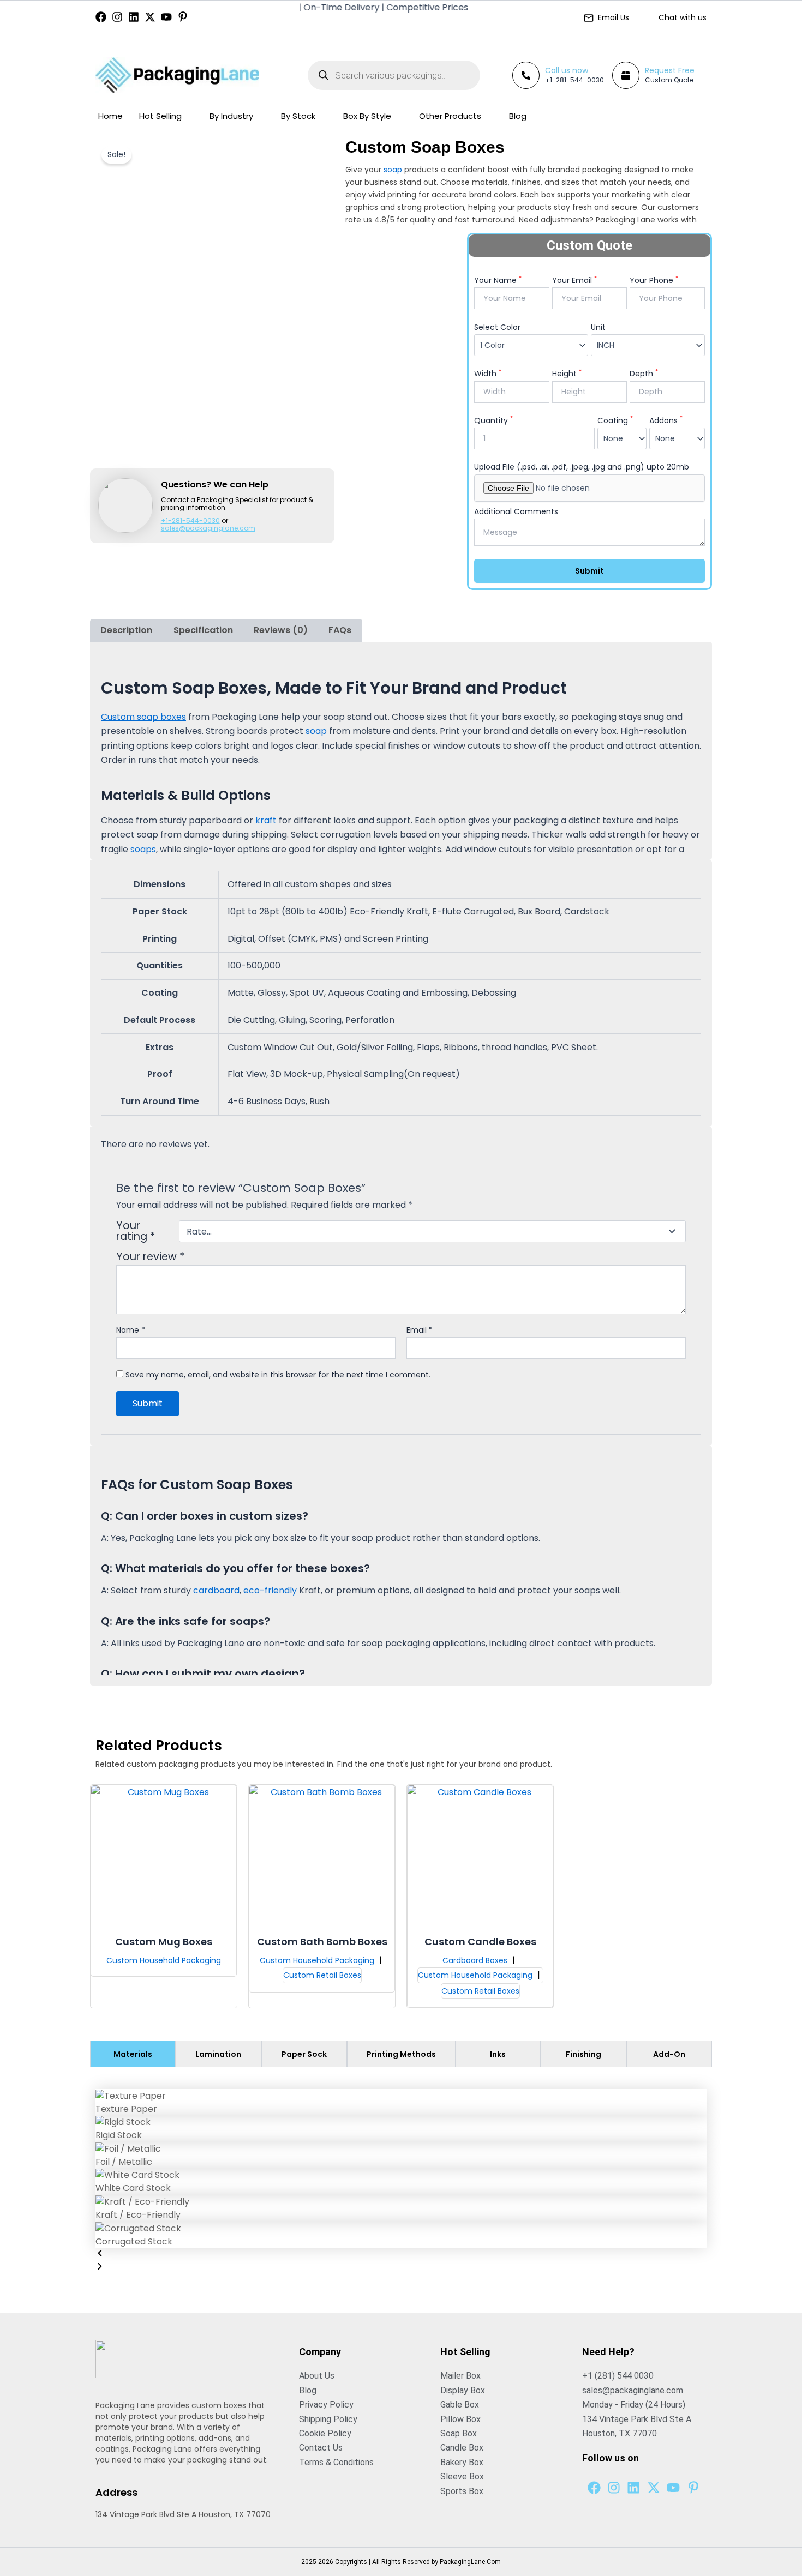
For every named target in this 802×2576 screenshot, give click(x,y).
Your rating (136, 1231)
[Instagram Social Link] (117, 17)
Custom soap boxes (143, 717)
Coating (615, 420)
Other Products (450, 116)
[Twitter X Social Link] (150, 17)
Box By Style (367, 116)
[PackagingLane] (177, 75)
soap (393, 170)
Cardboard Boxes (476, 1960)
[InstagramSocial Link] (614, 2488)
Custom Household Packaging (164, 1960)
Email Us (614, 17)
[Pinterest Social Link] (183, 17)
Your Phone (654, 280)
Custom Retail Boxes (322, 1975)
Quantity (493, 420)
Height (567, 374)
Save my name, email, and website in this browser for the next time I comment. (278, 1375)
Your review (150, 1257)
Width (488, 374)
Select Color (497, 327)
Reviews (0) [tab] (281, 630)
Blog (518, 116)
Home (110, 116)
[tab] (133, 2054)
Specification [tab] (203, 630)
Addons (666, 420)
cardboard (216, 1590)
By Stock (298, 116)
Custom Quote (669, 80)
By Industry (231, 116)
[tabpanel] (401, 2182)
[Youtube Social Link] (166, 17)
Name (131, 1330)
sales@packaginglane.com (208, 528)
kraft (266, 820)
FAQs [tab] (340, 630)
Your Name (498, 280)
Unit (598, 327)
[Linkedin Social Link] (134, 17)
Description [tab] (126, 630)
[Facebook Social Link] (101, 17)
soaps (143, 849)
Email (420, 1330)
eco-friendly (270, 1590)
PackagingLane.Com (470, 2562)
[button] (401, 2255)
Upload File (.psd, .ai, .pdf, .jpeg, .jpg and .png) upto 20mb (582, 467)
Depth (644, 374)
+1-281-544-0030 (574, 80)
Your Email (574, 280)
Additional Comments (516, 511)
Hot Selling (160, 116)
